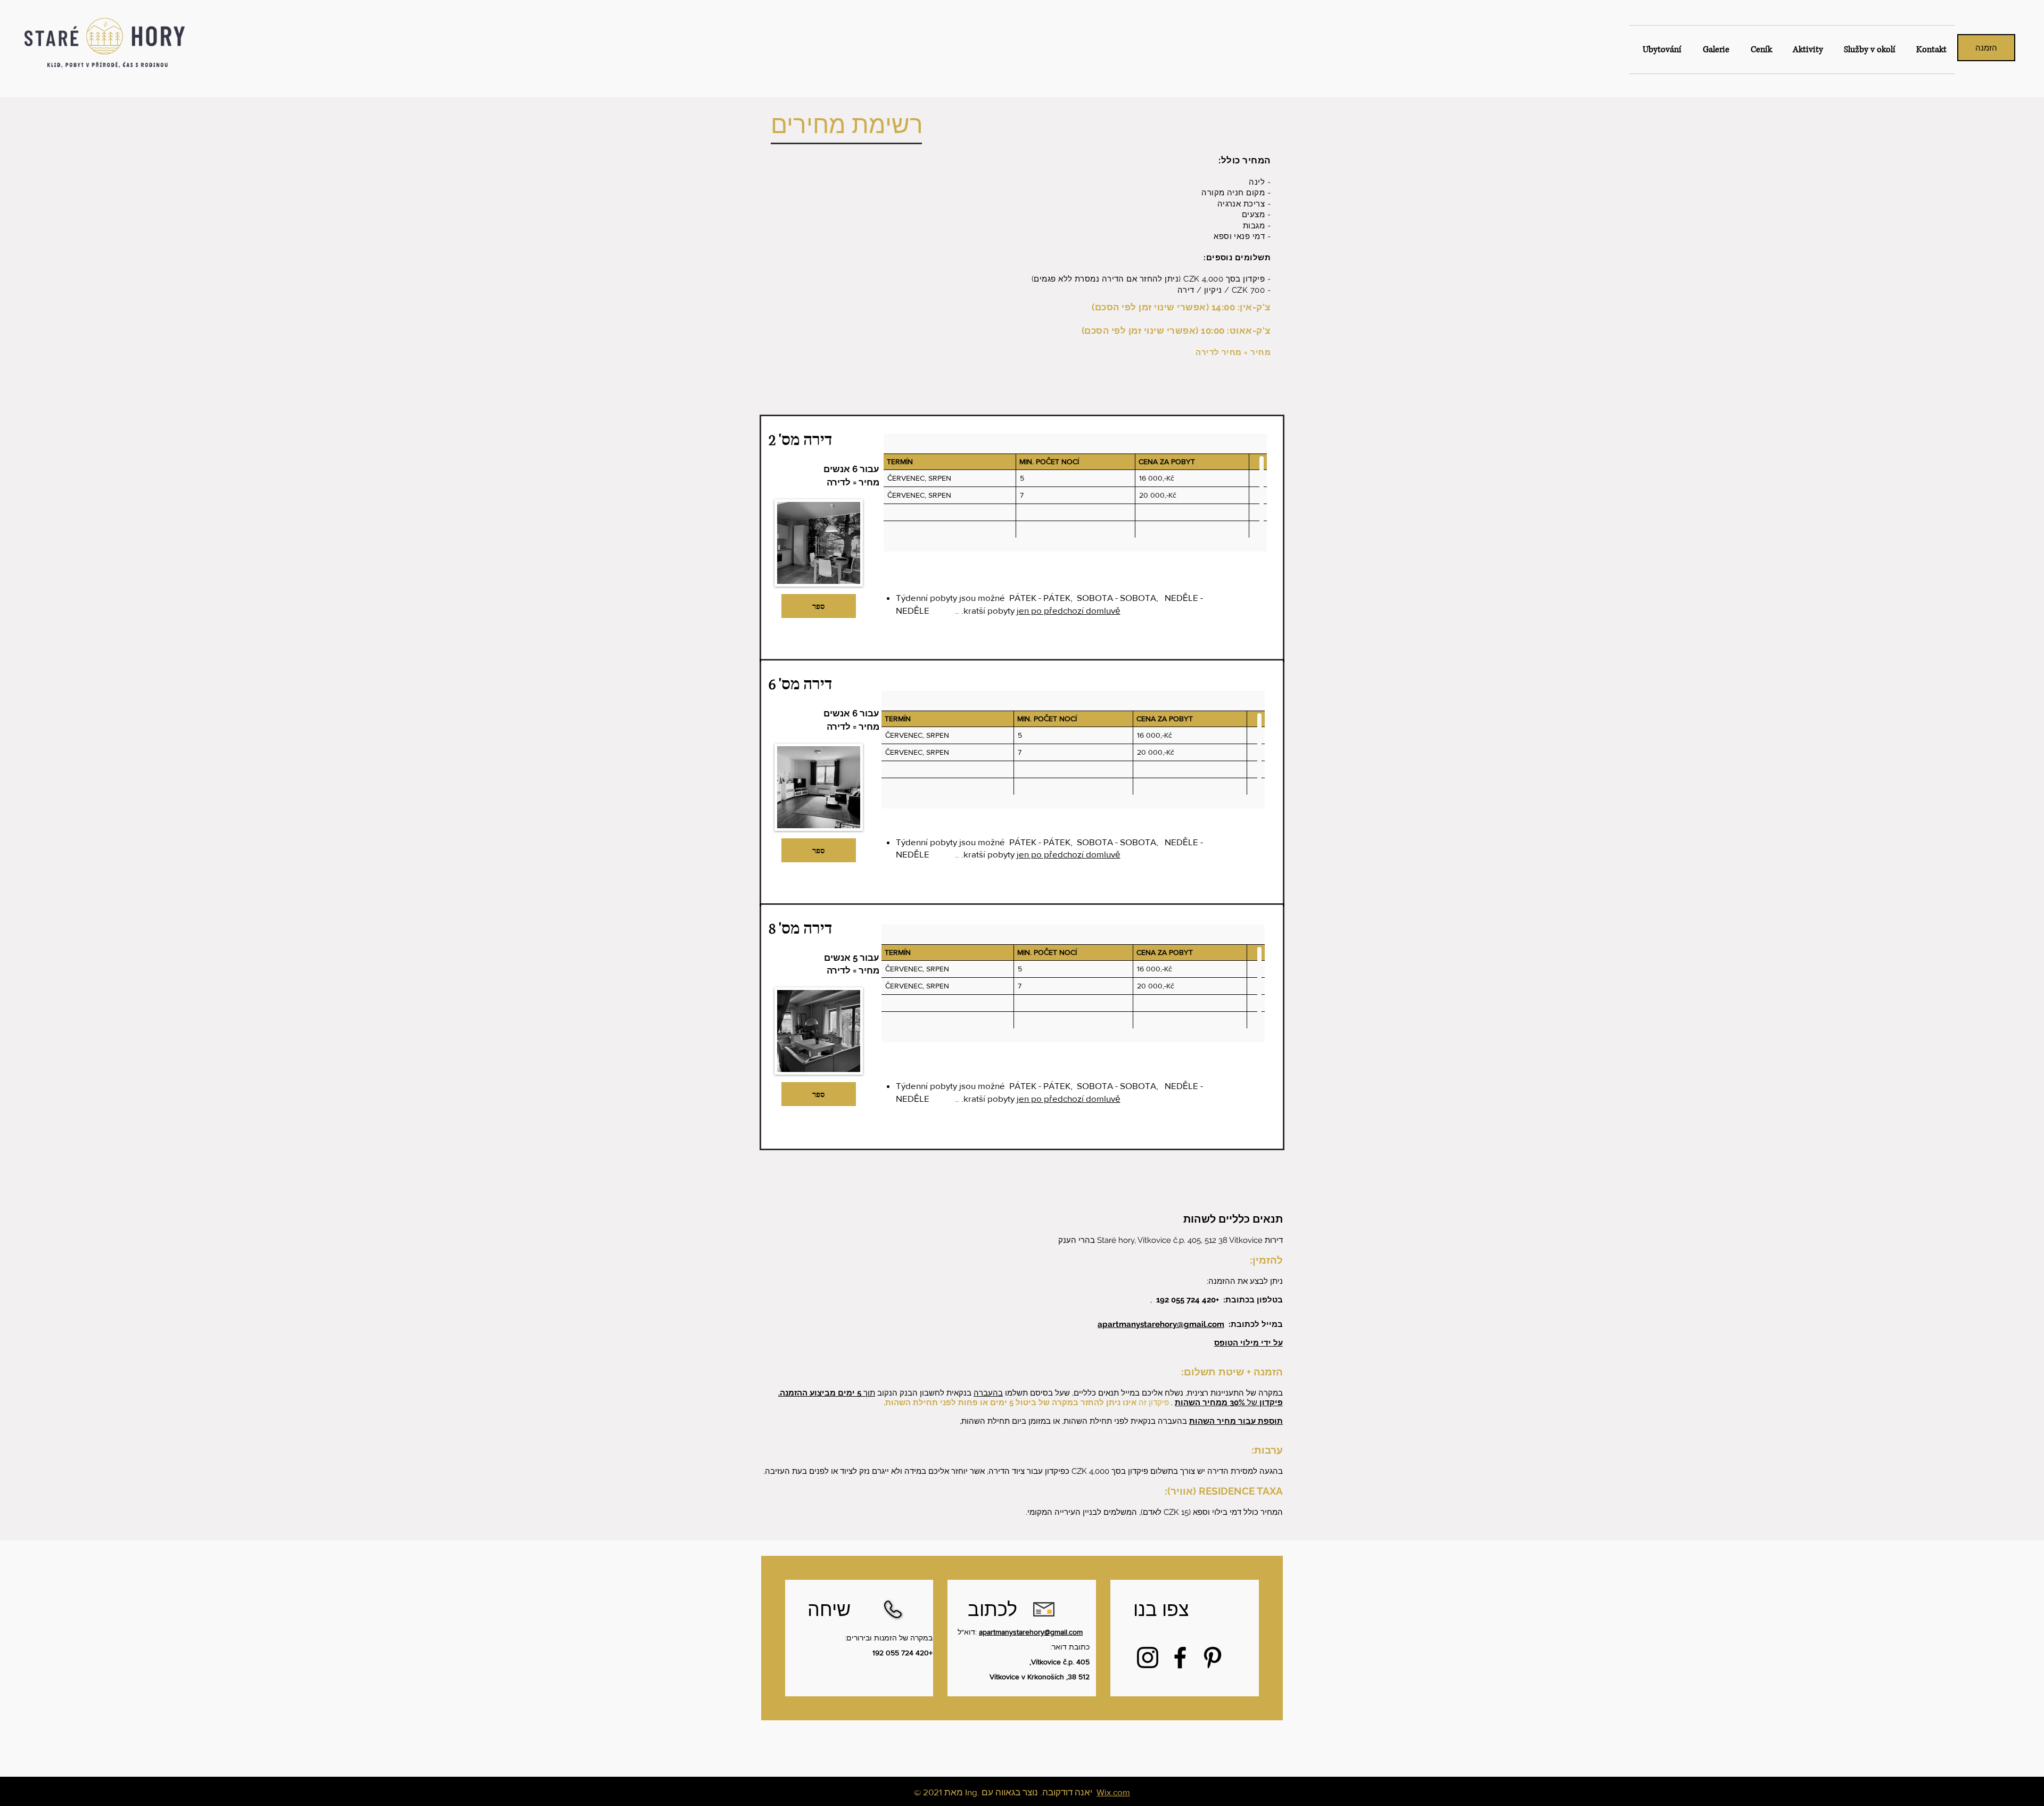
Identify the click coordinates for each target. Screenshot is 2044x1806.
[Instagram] (1148, 1657)
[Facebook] (1180, 1657)
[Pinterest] (1213, 1657)
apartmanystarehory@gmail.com (1161, 1324)
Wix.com (1113, 1792)
